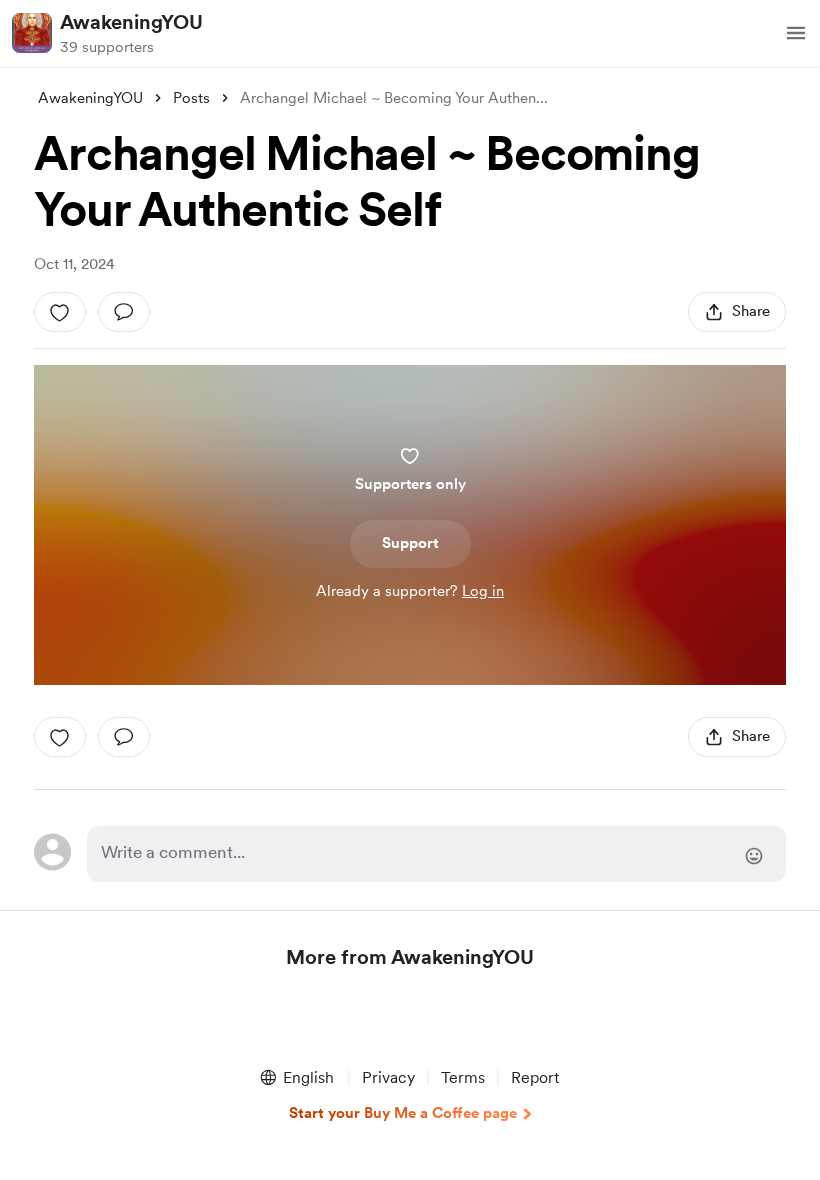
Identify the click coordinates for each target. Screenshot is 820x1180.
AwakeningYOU (131, 22)
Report (535, 1077)
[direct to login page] (436, 854)
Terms (463, 1077)
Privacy (388, 1077)
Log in (483, 591)
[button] (796, 33)
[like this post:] (60, 312)
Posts (191, 98)
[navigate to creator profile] (32, 33)
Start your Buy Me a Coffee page (403, 1113)
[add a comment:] (124, 312)
